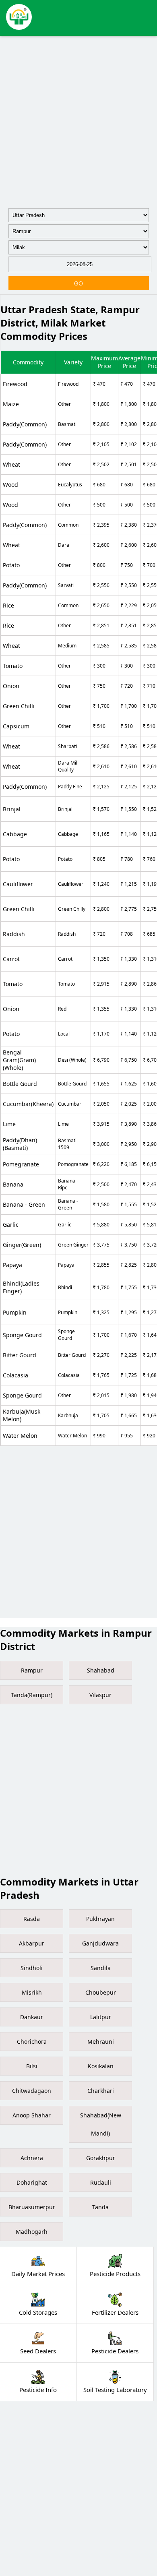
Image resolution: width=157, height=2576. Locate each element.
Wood (10, 485)
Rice (8, 605)
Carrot (11, 959)
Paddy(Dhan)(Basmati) (20, 1144)
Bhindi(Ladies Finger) (21, 1287)
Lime (9, 1124)
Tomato (13, 666)
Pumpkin (15, 1312)
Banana (13, 1184)
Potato (11, 565)
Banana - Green (24, 1204)
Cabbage (15, 834)
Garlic (11, 1225)
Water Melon (20, 1436)
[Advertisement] (78, 120)
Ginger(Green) (22, 1245)
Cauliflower (18, 884)
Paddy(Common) (25, 424)
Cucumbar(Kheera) (28, 1104)
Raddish (14, 934)
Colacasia (15, 1375)
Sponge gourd (22, 1335)
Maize (11, 404)
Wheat (11, 464)
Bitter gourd (20, 1355)
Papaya (12, 1265)
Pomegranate (21, 1164)
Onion (11, 686)
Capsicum (16, 726)
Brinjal (12, 809)
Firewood (15, 384)
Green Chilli (19, 706)
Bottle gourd (20, 1084)
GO (78, 283)
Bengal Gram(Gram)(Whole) (19, 1060)
